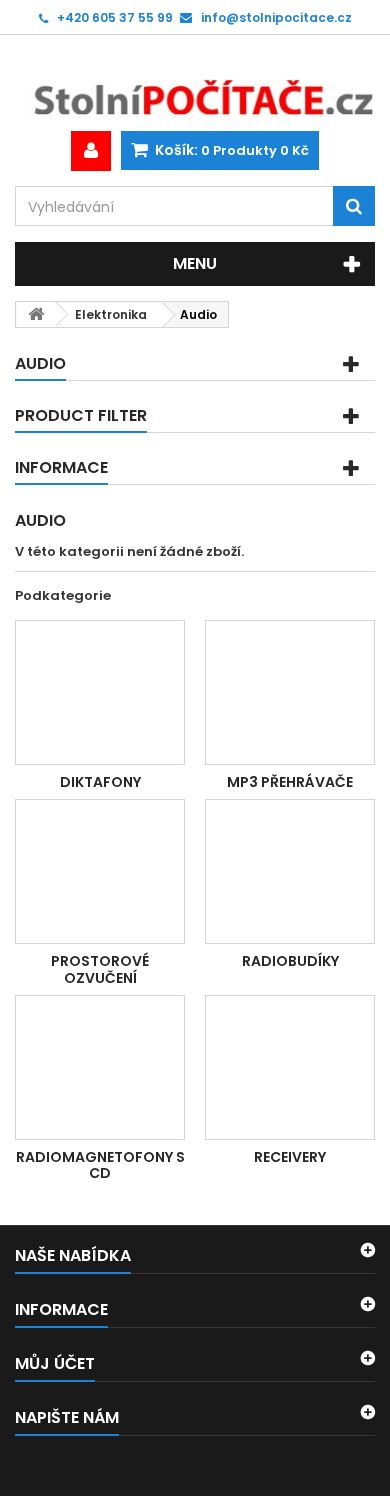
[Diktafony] (100, 692)
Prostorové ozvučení (100, 969)
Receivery (290, 1157)
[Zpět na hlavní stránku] (36, 314)
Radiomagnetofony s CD (100, 1165)
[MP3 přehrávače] (290, 692)
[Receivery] (290, 1067)
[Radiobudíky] (290, 871)
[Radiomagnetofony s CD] (100, 1067)
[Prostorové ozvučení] (100, 871)
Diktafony (100, 782)
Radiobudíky (290, 961)
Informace (61, 467)
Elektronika (111, 314)
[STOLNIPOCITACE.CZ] (195, 83)
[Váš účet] (91, 151)
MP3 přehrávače (290, 782)
